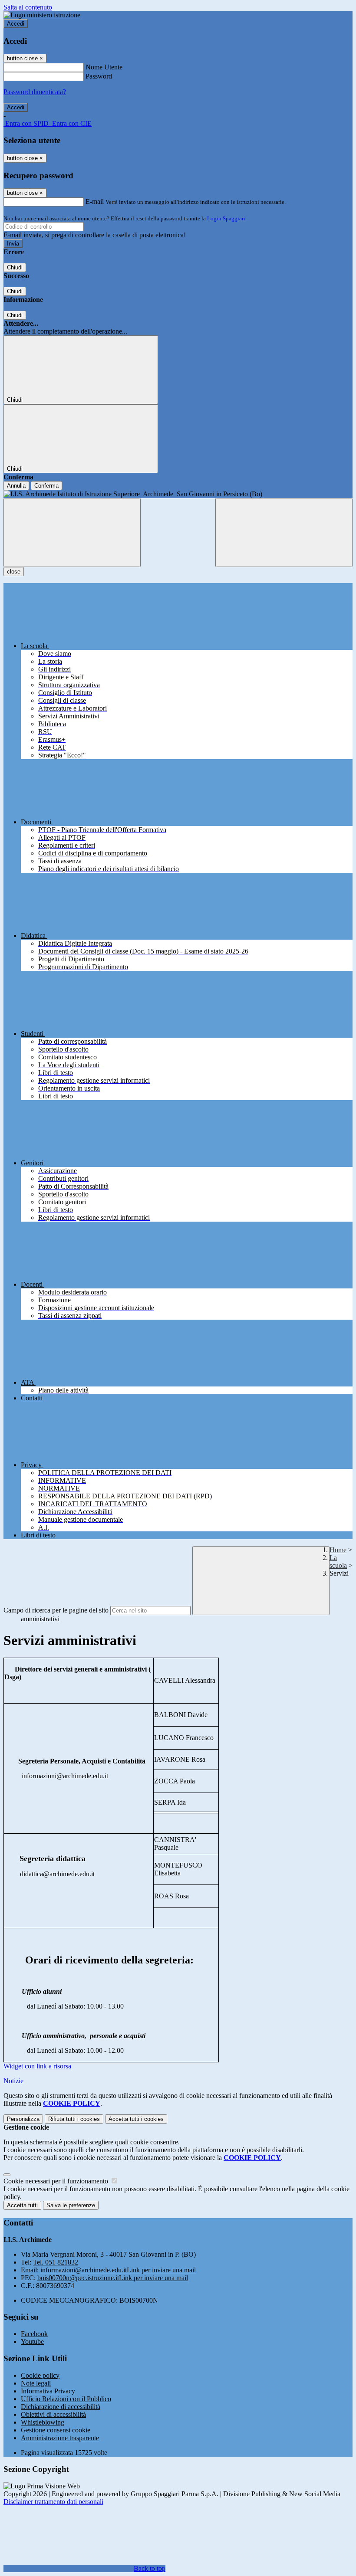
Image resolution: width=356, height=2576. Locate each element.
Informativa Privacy (48, 2391)
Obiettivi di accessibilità (53, 2414)
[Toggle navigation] (72, 533)
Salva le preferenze (71, 2205)
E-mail (95, 202)
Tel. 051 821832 (56, 2262)
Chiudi (15, 267)
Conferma (46, 486)
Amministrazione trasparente (60, 2438)
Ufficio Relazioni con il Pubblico (66, 2399)
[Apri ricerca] (284, 533)
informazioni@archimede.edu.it (118, 2270)
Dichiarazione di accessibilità (61, 2407)
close (14, 572)
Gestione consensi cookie (56, 2430)
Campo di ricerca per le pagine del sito (56, 1610)
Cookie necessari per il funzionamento (57, 2181)
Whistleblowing (43, 2422)
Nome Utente (104, 67)
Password (99, 76)
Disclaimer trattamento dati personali (53, 2502)
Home (338, 1550)
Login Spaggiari (226, 218)
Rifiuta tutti (74, 2119)
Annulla (16, 486)
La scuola (338, 1562)
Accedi (16, 24)
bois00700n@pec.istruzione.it (113, 2278)
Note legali (36, 2383)
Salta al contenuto (28, 7)
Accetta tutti (136, 2119)
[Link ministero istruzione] (42, 15)
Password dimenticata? (35, 92)
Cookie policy (40, 2375)
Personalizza (23, 2119)
